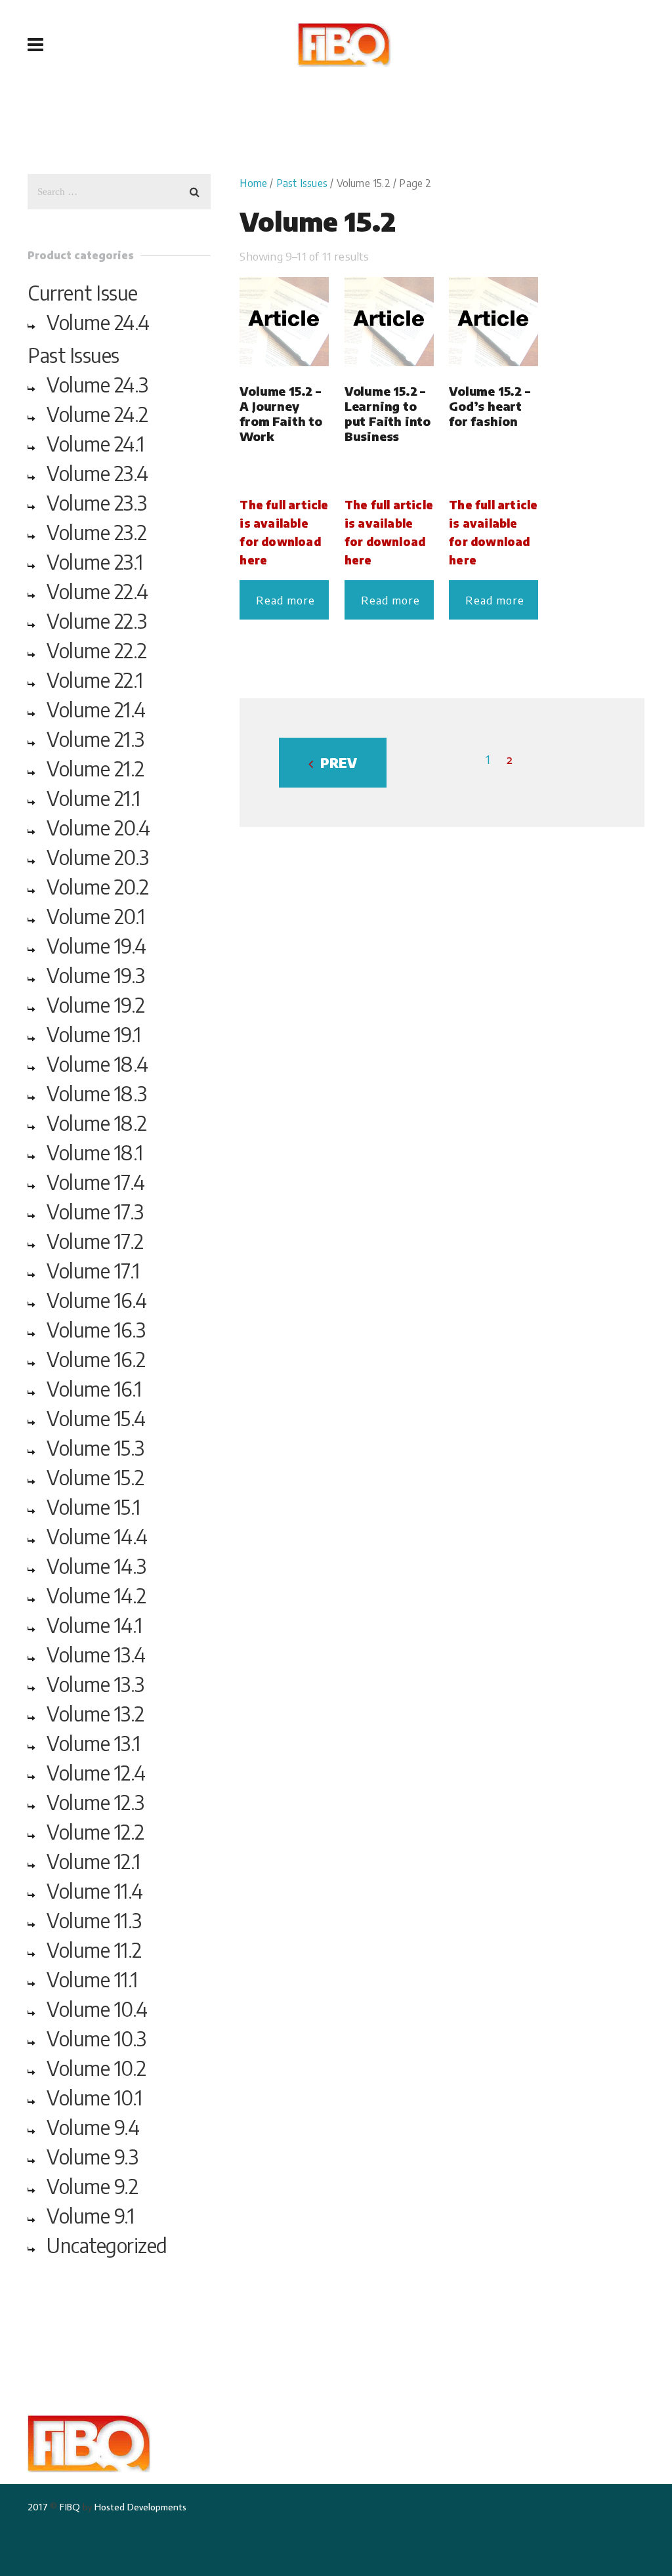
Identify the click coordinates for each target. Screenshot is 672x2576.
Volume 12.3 (95, 1802)
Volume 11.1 (92, 1979)
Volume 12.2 (95, 1832)
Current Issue (83, 293)
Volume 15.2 (95, 1477)
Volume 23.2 (97, 532)
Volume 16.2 (96, 1359)
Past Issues (302, 183)
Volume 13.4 (96, 1655)
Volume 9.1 (90, 2216)
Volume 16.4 (97, 1300)
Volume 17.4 (96, 1182)
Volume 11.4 (95, 1891)
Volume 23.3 (97, 503)
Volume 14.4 (97, 1536)
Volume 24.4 (98, 322)
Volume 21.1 (94, 798)
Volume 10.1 (94, 2098)
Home (253, 183)
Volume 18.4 (97, 1064)
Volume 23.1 (95, 562)
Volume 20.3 (98, 857)
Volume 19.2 (96, 1005)
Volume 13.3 (95, 1684)
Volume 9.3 (92, 2157)
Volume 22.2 (97, 650)
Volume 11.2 (94, 1950)
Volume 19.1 (94, 1034)
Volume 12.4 (96, 1773)
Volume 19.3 (96, 975)
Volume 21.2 (95, 769)
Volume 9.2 (92, 2186)
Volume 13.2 (95, 1714)
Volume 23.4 (97, 473)
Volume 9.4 (93, 2127)
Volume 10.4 (97, 2009)
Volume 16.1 (94, 1389)
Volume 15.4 (96, 1418)
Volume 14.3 (96, 1566)
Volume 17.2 (95, 1241)
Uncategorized (107, 2245)
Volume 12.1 (94, 1861)
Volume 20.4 (98, 828)
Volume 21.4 (96, 709)
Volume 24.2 (97, 414)
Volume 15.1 (94, 1507)
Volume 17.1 (93, 1271)
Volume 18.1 (95, 1152)
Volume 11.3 (94, 1920)
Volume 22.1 (95, 680)
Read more (285, 600)
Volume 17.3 (95, 1212)
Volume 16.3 (96, 1330)
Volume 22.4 (97, 591)
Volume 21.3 (95, 739)
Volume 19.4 (96, 946)
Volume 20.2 (98, 887)
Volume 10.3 (96, 2038)
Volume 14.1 (94, 1625)
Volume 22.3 (97, 621)
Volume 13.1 (94, 1743)
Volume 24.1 (95, 444)
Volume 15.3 (95, 1448)
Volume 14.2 (96, 1595)
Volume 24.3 (97, 385)
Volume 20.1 (96, 916)
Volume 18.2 (97, 1123)
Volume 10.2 (96, 2068)
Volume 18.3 (97, 1093)
